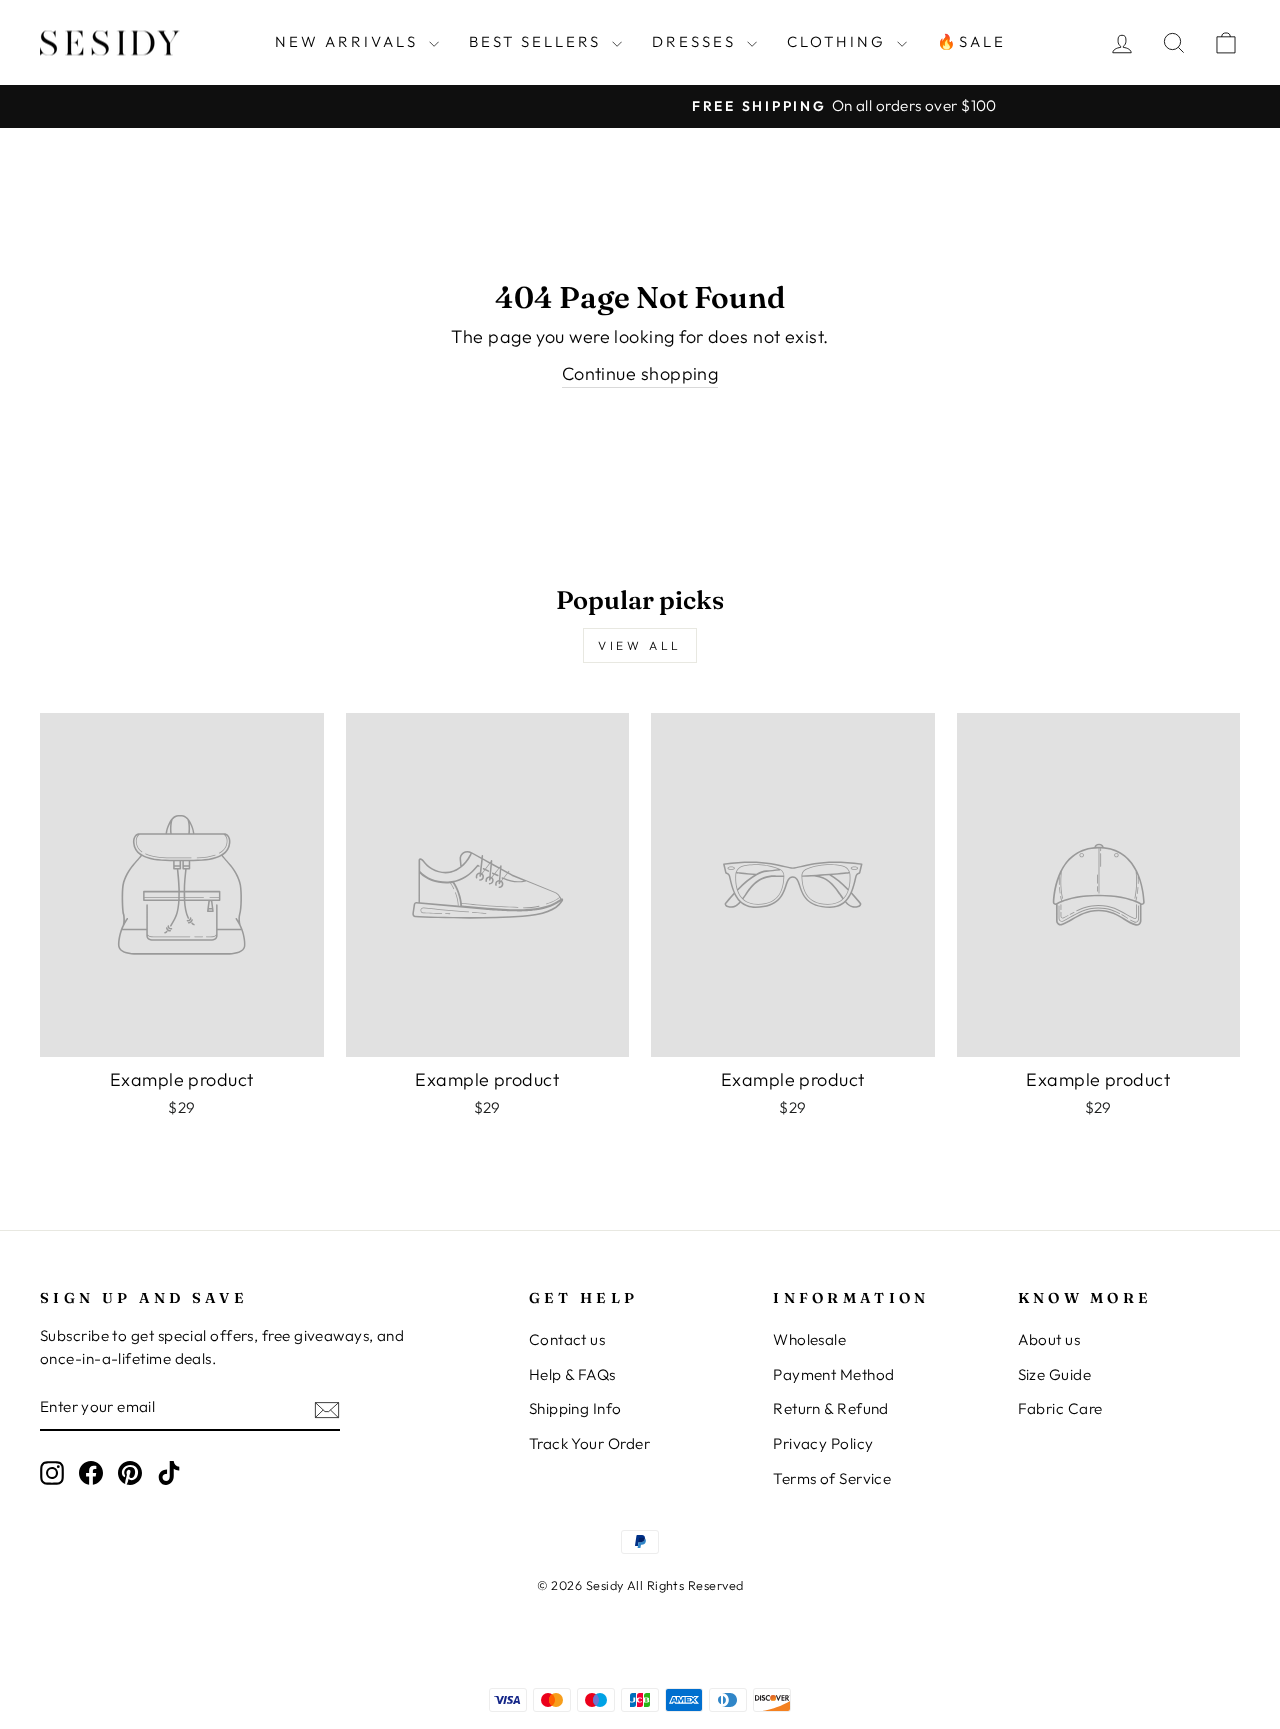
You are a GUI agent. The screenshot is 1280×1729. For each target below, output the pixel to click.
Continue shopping (640, 373)
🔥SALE (971, 41)
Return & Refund (831, 1408)
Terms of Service (832, 1478)
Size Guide (1055, 1374)
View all (640, 645)
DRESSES (697, 41)
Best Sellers (538, 41)
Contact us (567, 1339)
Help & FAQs (572, 1374)
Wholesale (809, 1339)
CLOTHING (839, 41)
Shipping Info (575, 1408)
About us (1049, 1339)
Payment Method (833, 1374)
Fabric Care (1060, 1408)
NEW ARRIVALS (349, 41)
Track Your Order (589, 1443)
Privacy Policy (823, 1443)
